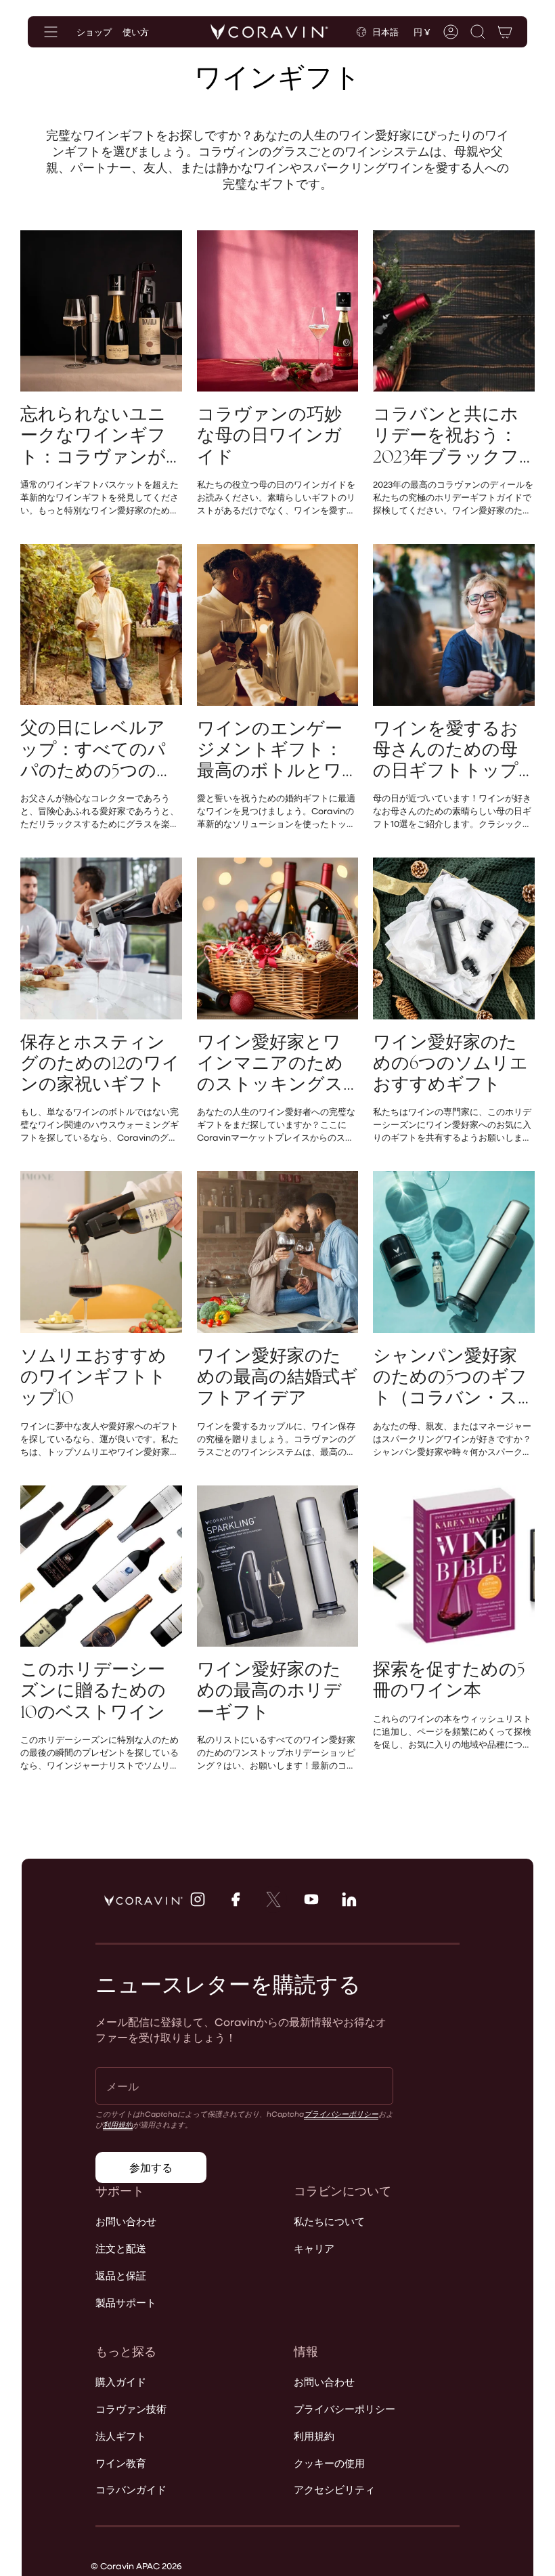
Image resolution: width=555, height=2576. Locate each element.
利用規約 (118, 2125)
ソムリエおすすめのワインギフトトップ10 (93, 1377)
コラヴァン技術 (131, 2409)
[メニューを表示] (51, 32)
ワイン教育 (121, 2463)
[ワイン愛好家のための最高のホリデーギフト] (278, 1566)
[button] (478, 32)
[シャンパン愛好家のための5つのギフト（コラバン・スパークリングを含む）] (454, 1252)
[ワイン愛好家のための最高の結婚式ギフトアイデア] (278, 1252)
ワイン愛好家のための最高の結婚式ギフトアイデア (277, 1377)
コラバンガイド (131, 2489)
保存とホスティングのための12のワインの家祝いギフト (100, 1063)
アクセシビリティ (334, 2489)
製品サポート (126, 2302)
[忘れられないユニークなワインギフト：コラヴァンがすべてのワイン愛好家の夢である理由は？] (101, 311)
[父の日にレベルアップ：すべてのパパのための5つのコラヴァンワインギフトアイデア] (101, 625)
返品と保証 (121, 2275)
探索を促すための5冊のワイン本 (449, 1680)
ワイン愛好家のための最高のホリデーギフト (269, 1691)
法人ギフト (121, 2436)
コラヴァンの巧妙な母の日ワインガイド (269, 436)
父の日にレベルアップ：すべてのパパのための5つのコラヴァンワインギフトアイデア (97, 749)
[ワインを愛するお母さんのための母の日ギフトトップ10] (454, 625)
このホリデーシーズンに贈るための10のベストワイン (93, 1691)
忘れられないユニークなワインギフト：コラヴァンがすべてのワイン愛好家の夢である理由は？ (101, 436)
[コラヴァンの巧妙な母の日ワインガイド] (278, 311)
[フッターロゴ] (143, 1901)
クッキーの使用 (329, 2463)
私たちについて (329, 2221)
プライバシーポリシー (341, 2114)
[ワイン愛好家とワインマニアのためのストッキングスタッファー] (278, 938)
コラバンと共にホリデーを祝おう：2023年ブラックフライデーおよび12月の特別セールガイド (452, 436)
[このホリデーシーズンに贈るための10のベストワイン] (101, 1566)
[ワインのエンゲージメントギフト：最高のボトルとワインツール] (278, 625)
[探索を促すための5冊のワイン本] (454, 1566)
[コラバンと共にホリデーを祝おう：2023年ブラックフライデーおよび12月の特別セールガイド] (454, 311)
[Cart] (505, 32)
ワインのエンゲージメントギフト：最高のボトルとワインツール (270, 750)
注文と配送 (121, 2248)
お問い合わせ (126, 2221)
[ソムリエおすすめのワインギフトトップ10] (101, 1252)
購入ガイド (121, 2382)
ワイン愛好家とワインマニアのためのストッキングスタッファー (270, 1063)
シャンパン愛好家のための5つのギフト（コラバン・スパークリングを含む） (450, 1377)
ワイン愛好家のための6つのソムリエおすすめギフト (450, 1063)
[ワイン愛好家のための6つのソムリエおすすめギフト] (454, 938)
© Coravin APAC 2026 (136, 2566)
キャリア (314, 2248)
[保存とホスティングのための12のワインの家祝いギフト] (101, 938)
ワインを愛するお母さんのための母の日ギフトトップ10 (446, 750)
